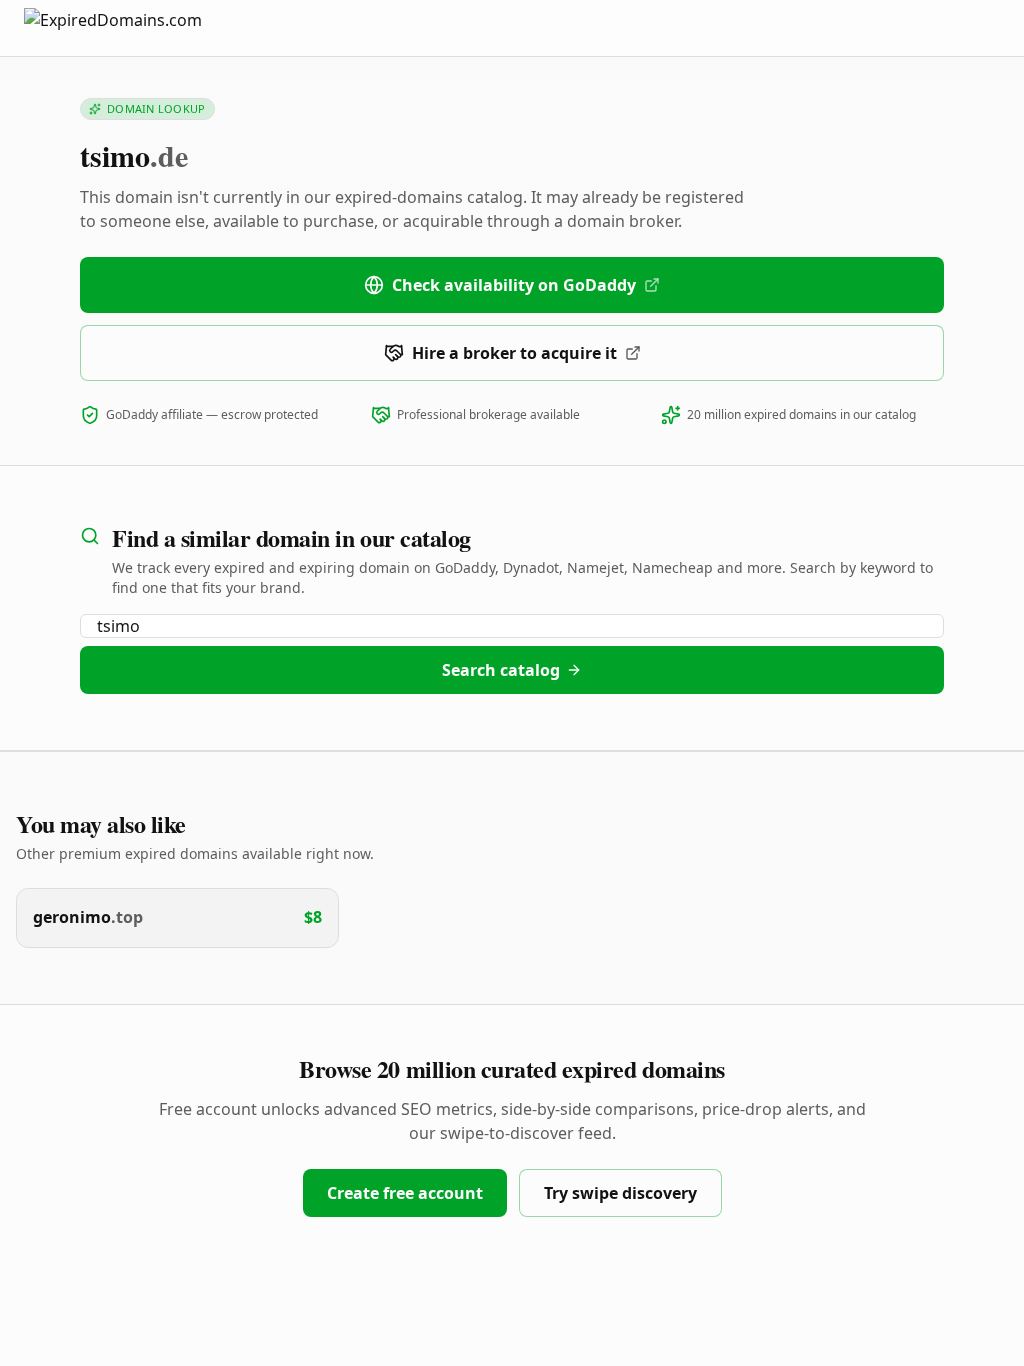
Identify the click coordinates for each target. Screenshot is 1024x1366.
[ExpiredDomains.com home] (134, 27)
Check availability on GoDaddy (514, 285)
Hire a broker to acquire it (514, 353)
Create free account (405, 1193)
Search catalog (501, 670)
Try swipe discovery (620, 1193)
